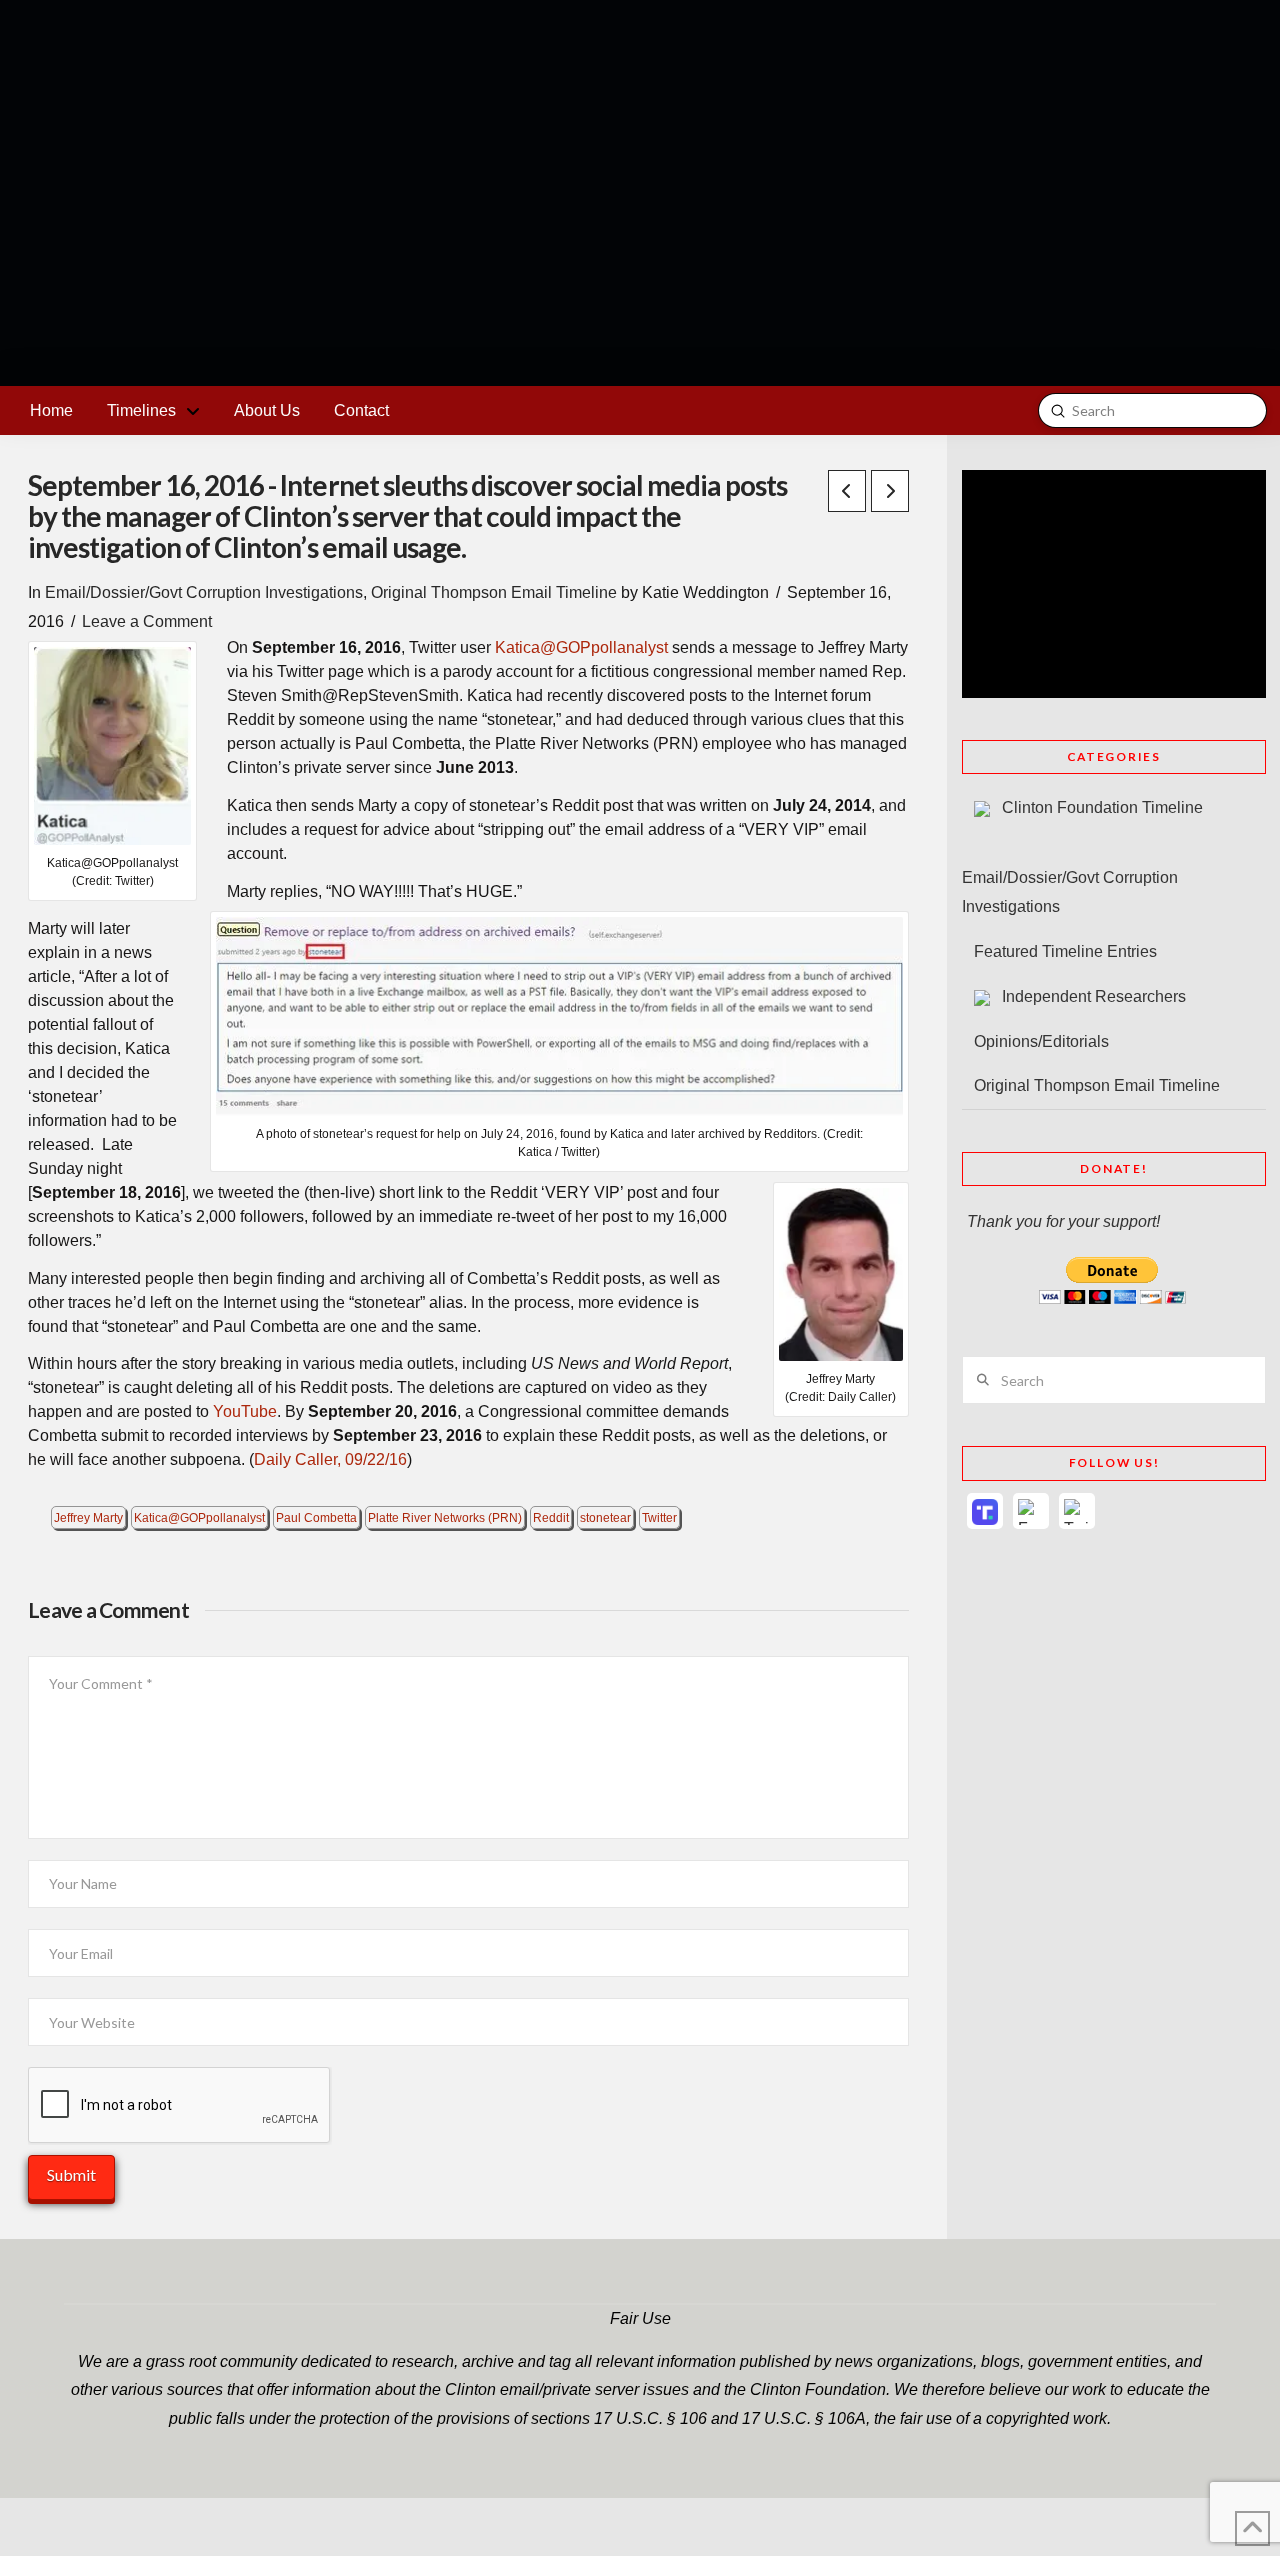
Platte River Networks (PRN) (445, 1518)
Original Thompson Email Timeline (494, 592)
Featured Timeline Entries (1065, 951)
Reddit (551, 1518)
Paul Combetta (316, 1518)
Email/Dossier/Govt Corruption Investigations (204, 592)
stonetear (605, 1518)
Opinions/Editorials (1041, 1041)
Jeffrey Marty (88, 1518)
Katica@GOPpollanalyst (581, 647)
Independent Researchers (1094, 996)
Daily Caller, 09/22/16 (330, 1459)
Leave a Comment (147, 621)
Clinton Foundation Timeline (1102, 807)
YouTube (245, 1411)
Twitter (659, 1518)
